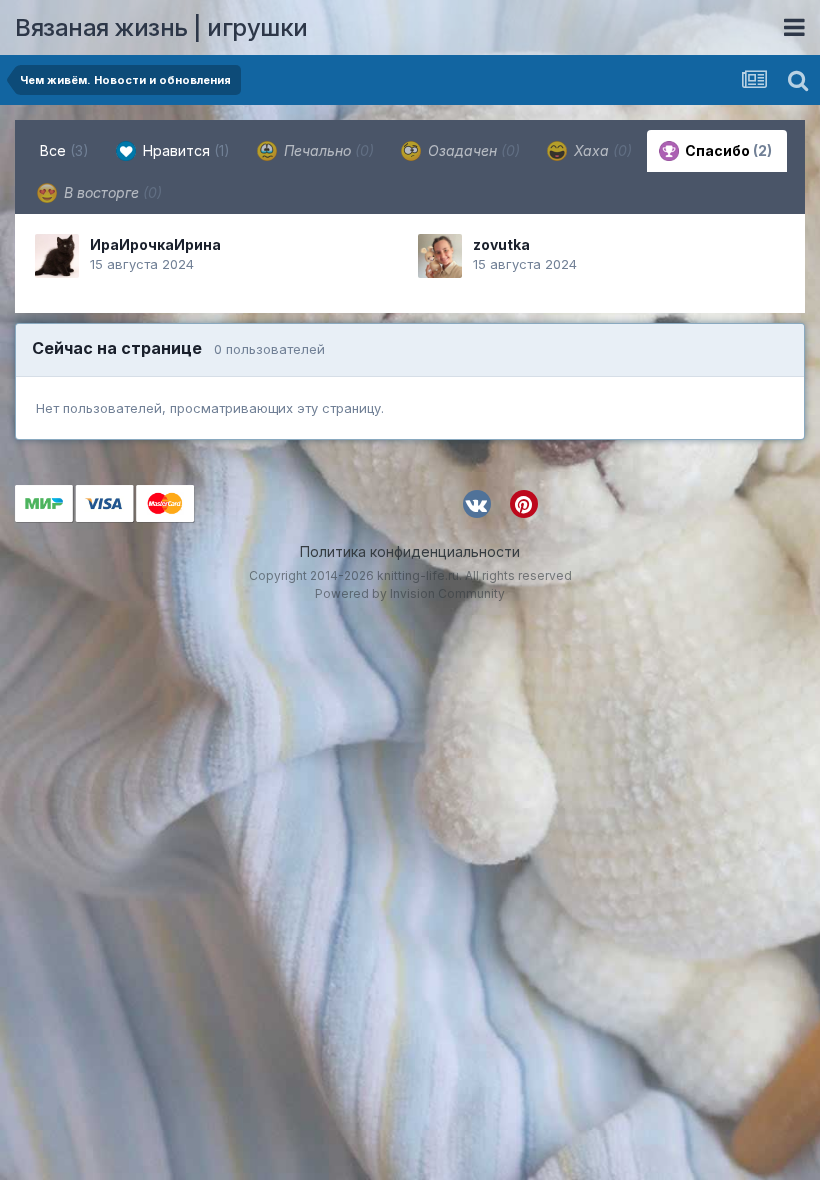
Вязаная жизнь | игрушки (161, 27)
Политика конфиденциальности (410, 551)
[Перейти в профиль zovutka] (440, 256)
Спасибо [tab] (727, 150)
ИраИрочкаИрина (155, 244)
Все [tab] (64, 150)
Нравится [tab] (184, 150)
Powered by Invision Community (410, 593)
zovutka (501, 244)
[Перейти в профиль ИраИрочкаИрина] (57, 256)
